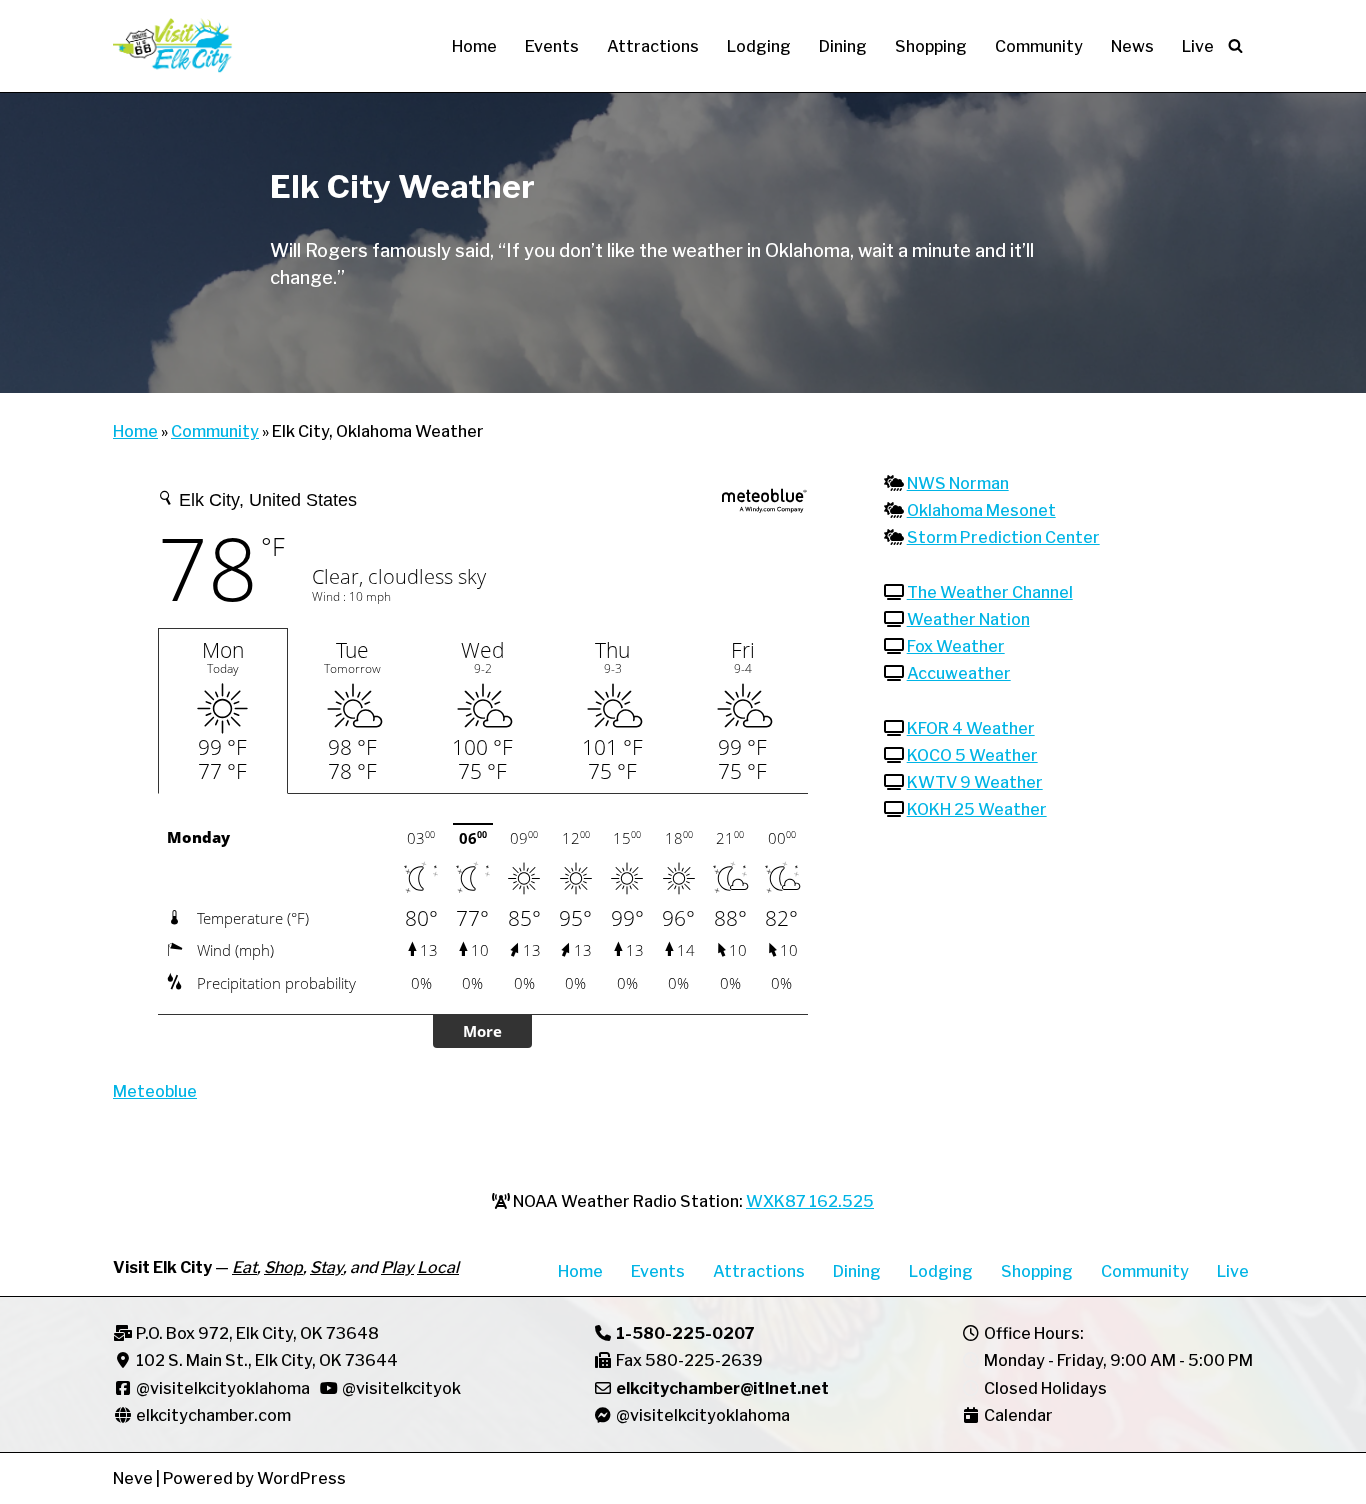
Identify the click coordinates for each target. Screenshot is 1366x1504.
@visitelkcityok (400, 1388)
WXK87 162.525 (810, 1201)
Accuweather (959, 673)
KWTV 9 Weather (975, 782)
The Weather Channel (990, 592)
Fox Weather (956, 646)
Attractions (653, 46)
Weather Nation (968, 619)
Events (552, 46)
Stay (326, 1267)
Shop (283, 1267)
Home (474, 46)
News (1132, 46)
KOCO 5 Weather (972, 755)
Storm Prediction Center (1003, 537)
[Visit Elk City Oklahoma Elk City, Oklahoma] (173, 46)
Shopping (931, 46)
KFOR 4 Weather (971, 728)
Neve (133, 1478)
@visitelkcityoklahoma (223, 1388)
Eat (244, 1267)
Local (438, 1267)
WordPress (301, 1478)
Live (1198, 46)
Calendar (1018, 1415)
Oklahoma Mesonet (981, 510)
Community (1039, 46)
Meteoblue (155, 1091)
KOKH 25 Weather (977, 809)
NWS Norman (958, 483)
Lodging (759, 46)
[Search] (1235, 45)
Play (397, 1267)
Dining (843, 46)
